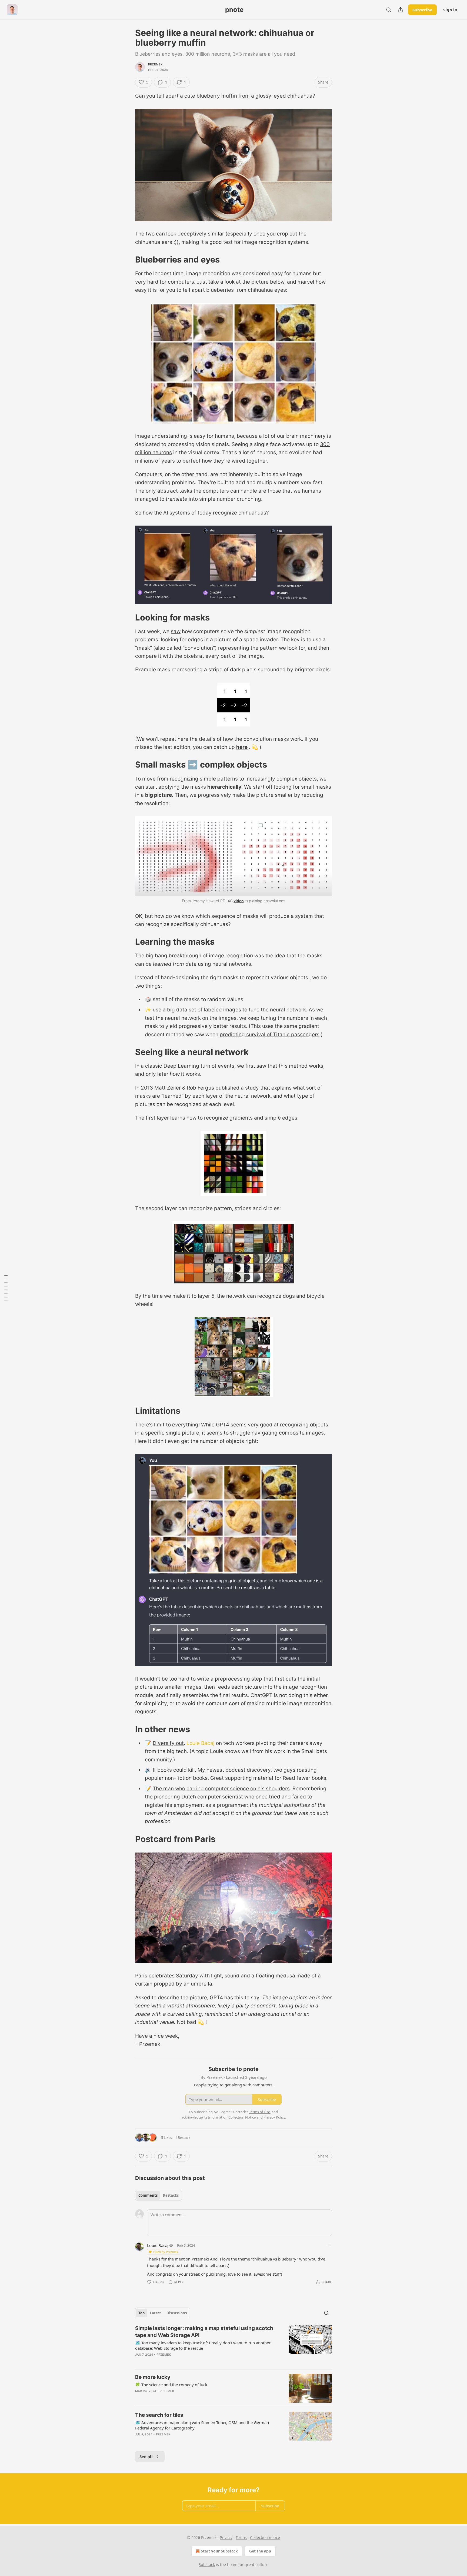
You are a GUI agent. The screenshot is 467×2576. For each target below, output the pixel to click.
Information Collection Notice (232, 2117)
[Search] (389, 10)
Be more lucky (153, 2377)
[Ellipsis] (329, 2245)
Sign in (450, 10)
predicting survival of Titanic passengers (270, 1035)
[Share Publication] (401, 10)
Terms (241, 2537)
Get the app (260, 2551)
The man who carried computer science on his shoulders (221, 1789)
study (252, 1088)
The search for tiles (159, 2415)
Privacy (226, 2537)
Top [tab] (141, 2313)
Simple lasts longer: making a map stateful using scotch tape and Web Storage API (204, 2332)
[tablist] (159, 2195)
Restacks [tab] (171, 2195)
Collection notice (265, 2537)
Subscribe (422, 10)
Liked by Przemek (166, 2252)
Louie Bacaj (201, 1743)
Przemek (155, 64)
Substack (207, 2565)
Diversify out (168, 1743)
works (316, 1066)
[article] (234, 2345)
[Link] (128, 260)
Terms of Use (260, 2112)
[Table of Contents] (6, 1288)
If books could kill (174, 1770)
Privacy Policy (274, 2117)
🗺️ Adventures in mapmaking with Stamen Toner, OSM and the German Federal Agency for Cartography (202, 2425)
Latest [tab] (156, 2313)
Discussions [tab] (177, 2313)
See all (146, 2457)
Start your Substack (219, 2551)
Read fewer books (304, 1778)
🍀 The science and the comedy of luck (171, 2385)
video (238, 901)
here (242, 747)
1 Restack (183, 2137)
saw (176, 631)
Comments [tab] (148, 2195)
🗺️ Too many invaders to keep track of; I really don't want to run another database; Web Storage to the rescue (203, 2345)
